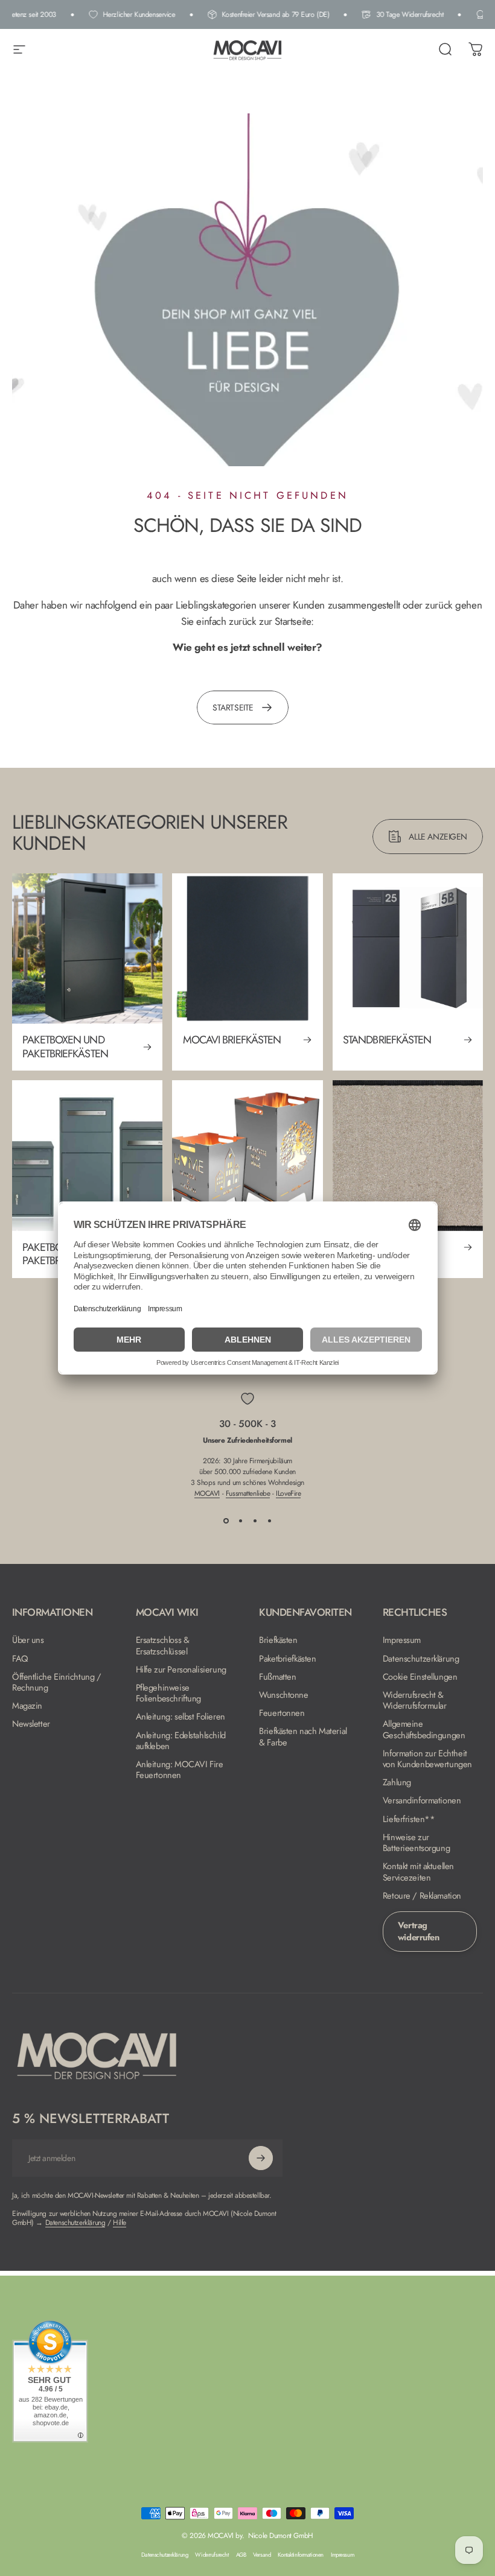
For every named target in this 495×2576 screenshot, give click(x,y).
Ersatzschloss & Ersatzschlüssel (163, 1645)
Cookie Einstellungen (420, 1677)
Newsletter (31, 1724)
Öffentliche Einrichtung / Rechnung (57, 1682)
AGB (241, 2555)
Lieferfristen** (409, 1819)
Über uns (28, 1640)
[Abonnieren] (261, 2158)
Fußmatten (277, 1677)
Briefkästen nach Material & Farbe (303, 1736)
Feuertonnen (282, 1713)
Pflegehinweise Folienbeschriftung (168, 1693)
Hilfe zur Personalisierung (181, 1669)
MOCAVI (207, 1493)
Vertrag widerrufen (419, 1931)
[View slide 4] (269, 1521)
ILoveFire (288, 1493)
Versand (262, 2555)
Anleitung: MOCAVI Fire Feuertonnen (180, 1770)
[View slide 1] (226, 1521)
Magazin (27, 1706)
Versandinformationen (422, 1800)
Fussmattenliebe (248, 1493)
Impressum (402, 1640)
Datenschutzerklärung (421, 1659)
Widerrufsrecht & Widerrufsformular (415, 1700)
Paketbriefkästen (287, 1659)
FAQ (20, 1659)
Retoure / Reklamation (422, 1896)
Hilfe (120, 2223)
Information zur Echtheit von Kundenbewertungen (427, 1759)
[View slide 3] (255, 1521)
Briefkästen (278, 1640)
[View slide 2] (240, 1521)
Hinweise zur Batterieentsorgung (416, 1843)
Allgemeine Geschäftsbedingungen (424, 1729)
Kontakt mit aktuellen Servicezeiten (418, 1872)
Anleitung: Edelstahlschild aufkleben (181, 1741)
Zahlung (397, 1782)
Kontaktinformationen (301, 2555)
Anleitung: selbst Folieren (180, 1717)
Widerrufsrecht (212, 2555)
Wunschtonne (283, 1695)
